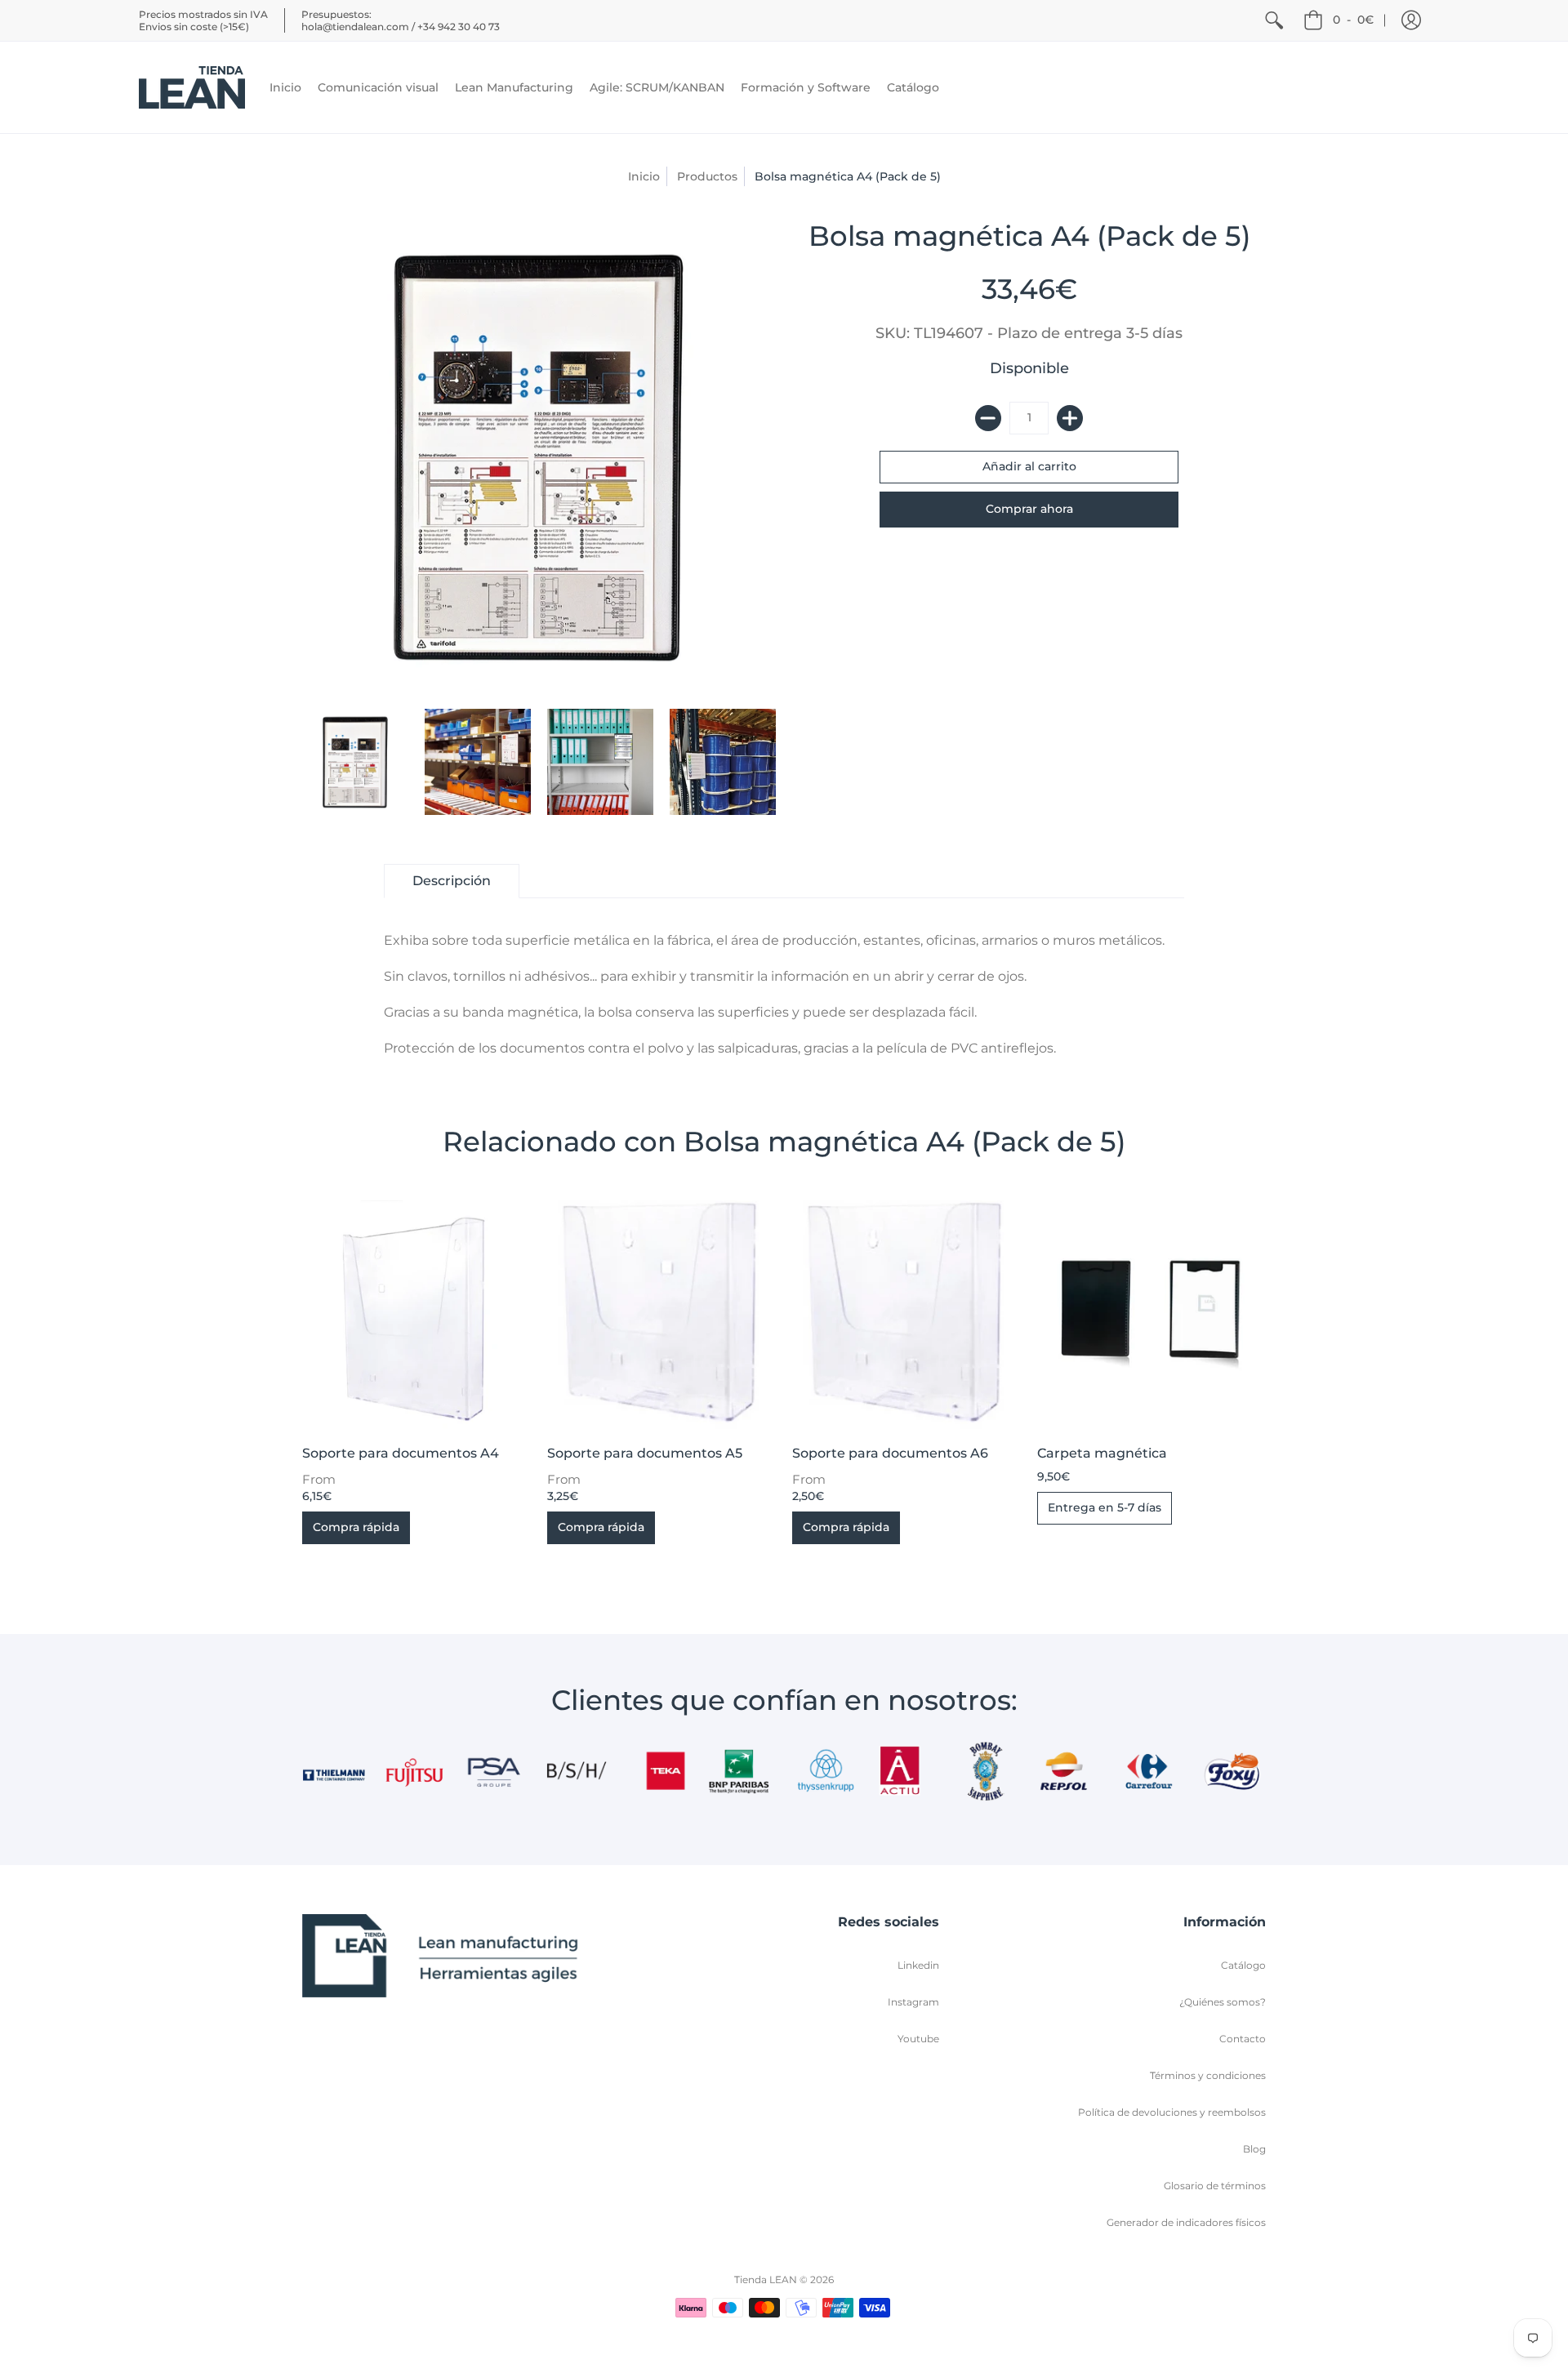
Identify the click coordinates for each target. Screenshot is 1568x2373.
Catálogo (1243, 1965)
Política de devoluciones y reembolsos (1172, 2112)
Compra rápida (356, 1527)
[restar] (988, 418)
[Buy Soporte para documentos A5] (661, 1315)
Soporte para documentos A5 (645, 1453)
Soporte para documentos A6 (890, 1453)
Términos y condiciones (1208, 2075)
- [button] (1353, 20)
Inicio (644, 176)
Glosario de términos (1215, 2186)
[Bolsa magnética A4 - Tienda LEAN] (355, 762)
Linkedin (918, 1965)
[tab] (452, 881)
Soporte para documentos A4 (401, 1453)
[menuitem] (1274, 20)
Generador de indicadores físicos (1186, 2222)
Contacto (1243, 2039)
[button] (1411, 20)
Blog (1254, 2149)
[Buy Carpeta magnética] (1151, 1315)
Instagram (913, 2002)
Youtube (918, 2039)
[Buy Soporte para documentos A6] (906, 1315)
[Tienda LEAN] (192, 87)
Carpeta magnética (1102, 1453)
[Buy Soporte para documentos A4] (416, 1315)
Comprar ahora (1029, 509)
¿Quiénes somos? (1223, 2002)
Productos (707, 176)
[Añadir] (1070, 418)
